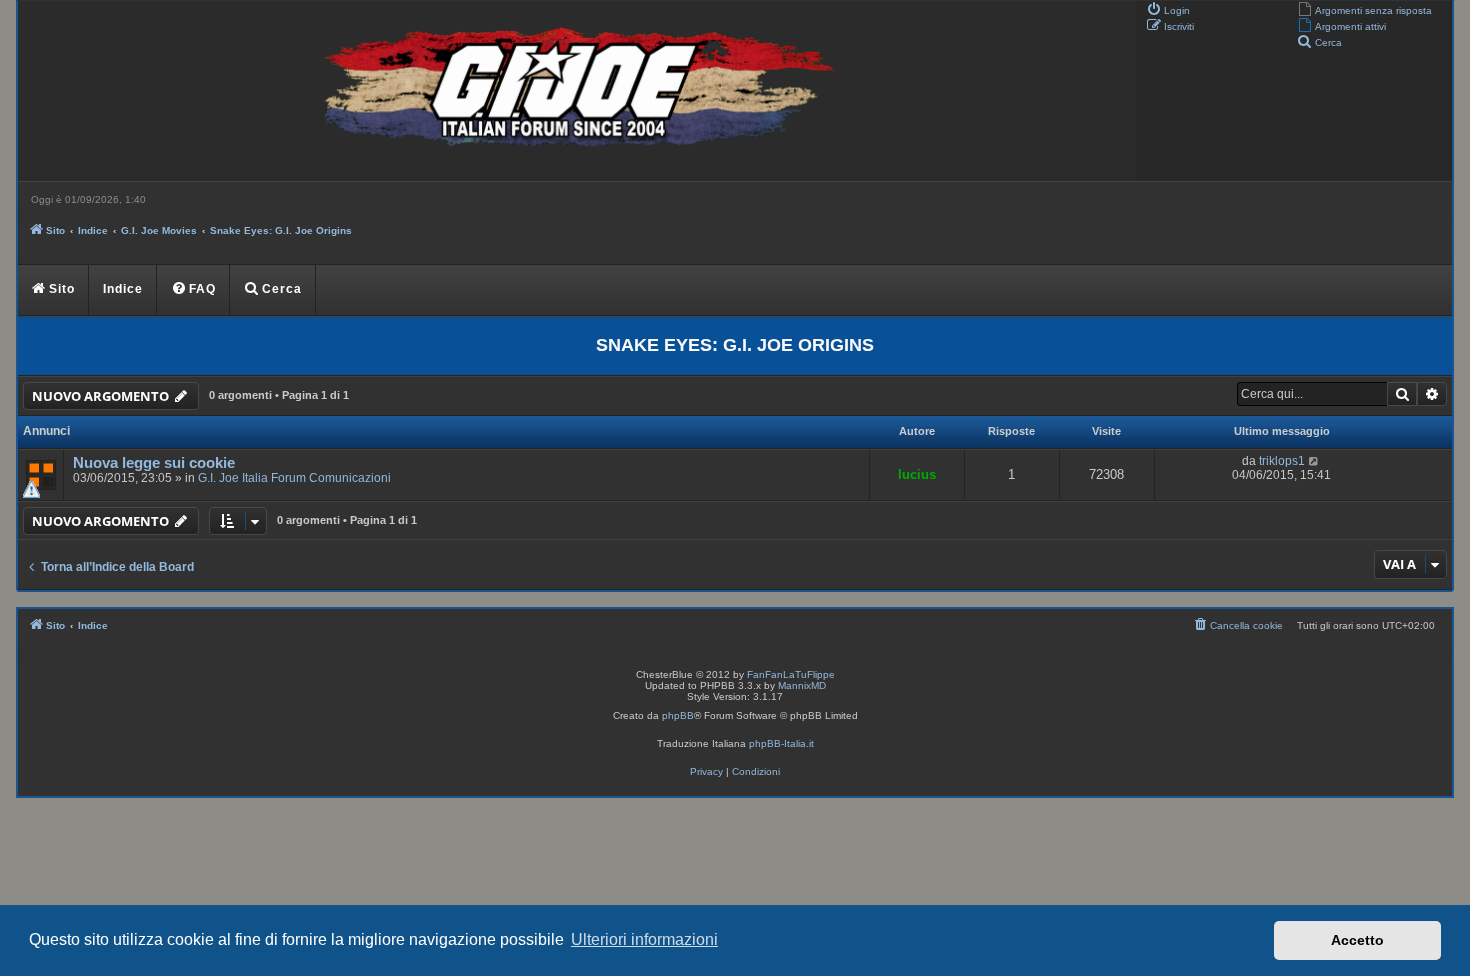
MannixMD (802, 685)
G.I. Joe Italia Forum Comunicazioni (294, 478)
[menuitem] (1364, 9)
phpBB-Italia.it (781, 743)
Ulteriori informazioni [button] (644, 939)
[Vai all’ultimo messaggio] (1314, 461)
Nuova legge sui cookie (154, 463)
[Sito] (575, 91)
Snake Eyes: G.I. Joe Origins (735, 345)
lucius (917, 474)
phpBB (678, 715)
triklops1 (1282, 461)
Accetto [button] (1357, 940)
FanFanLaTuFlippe (791, 674)
